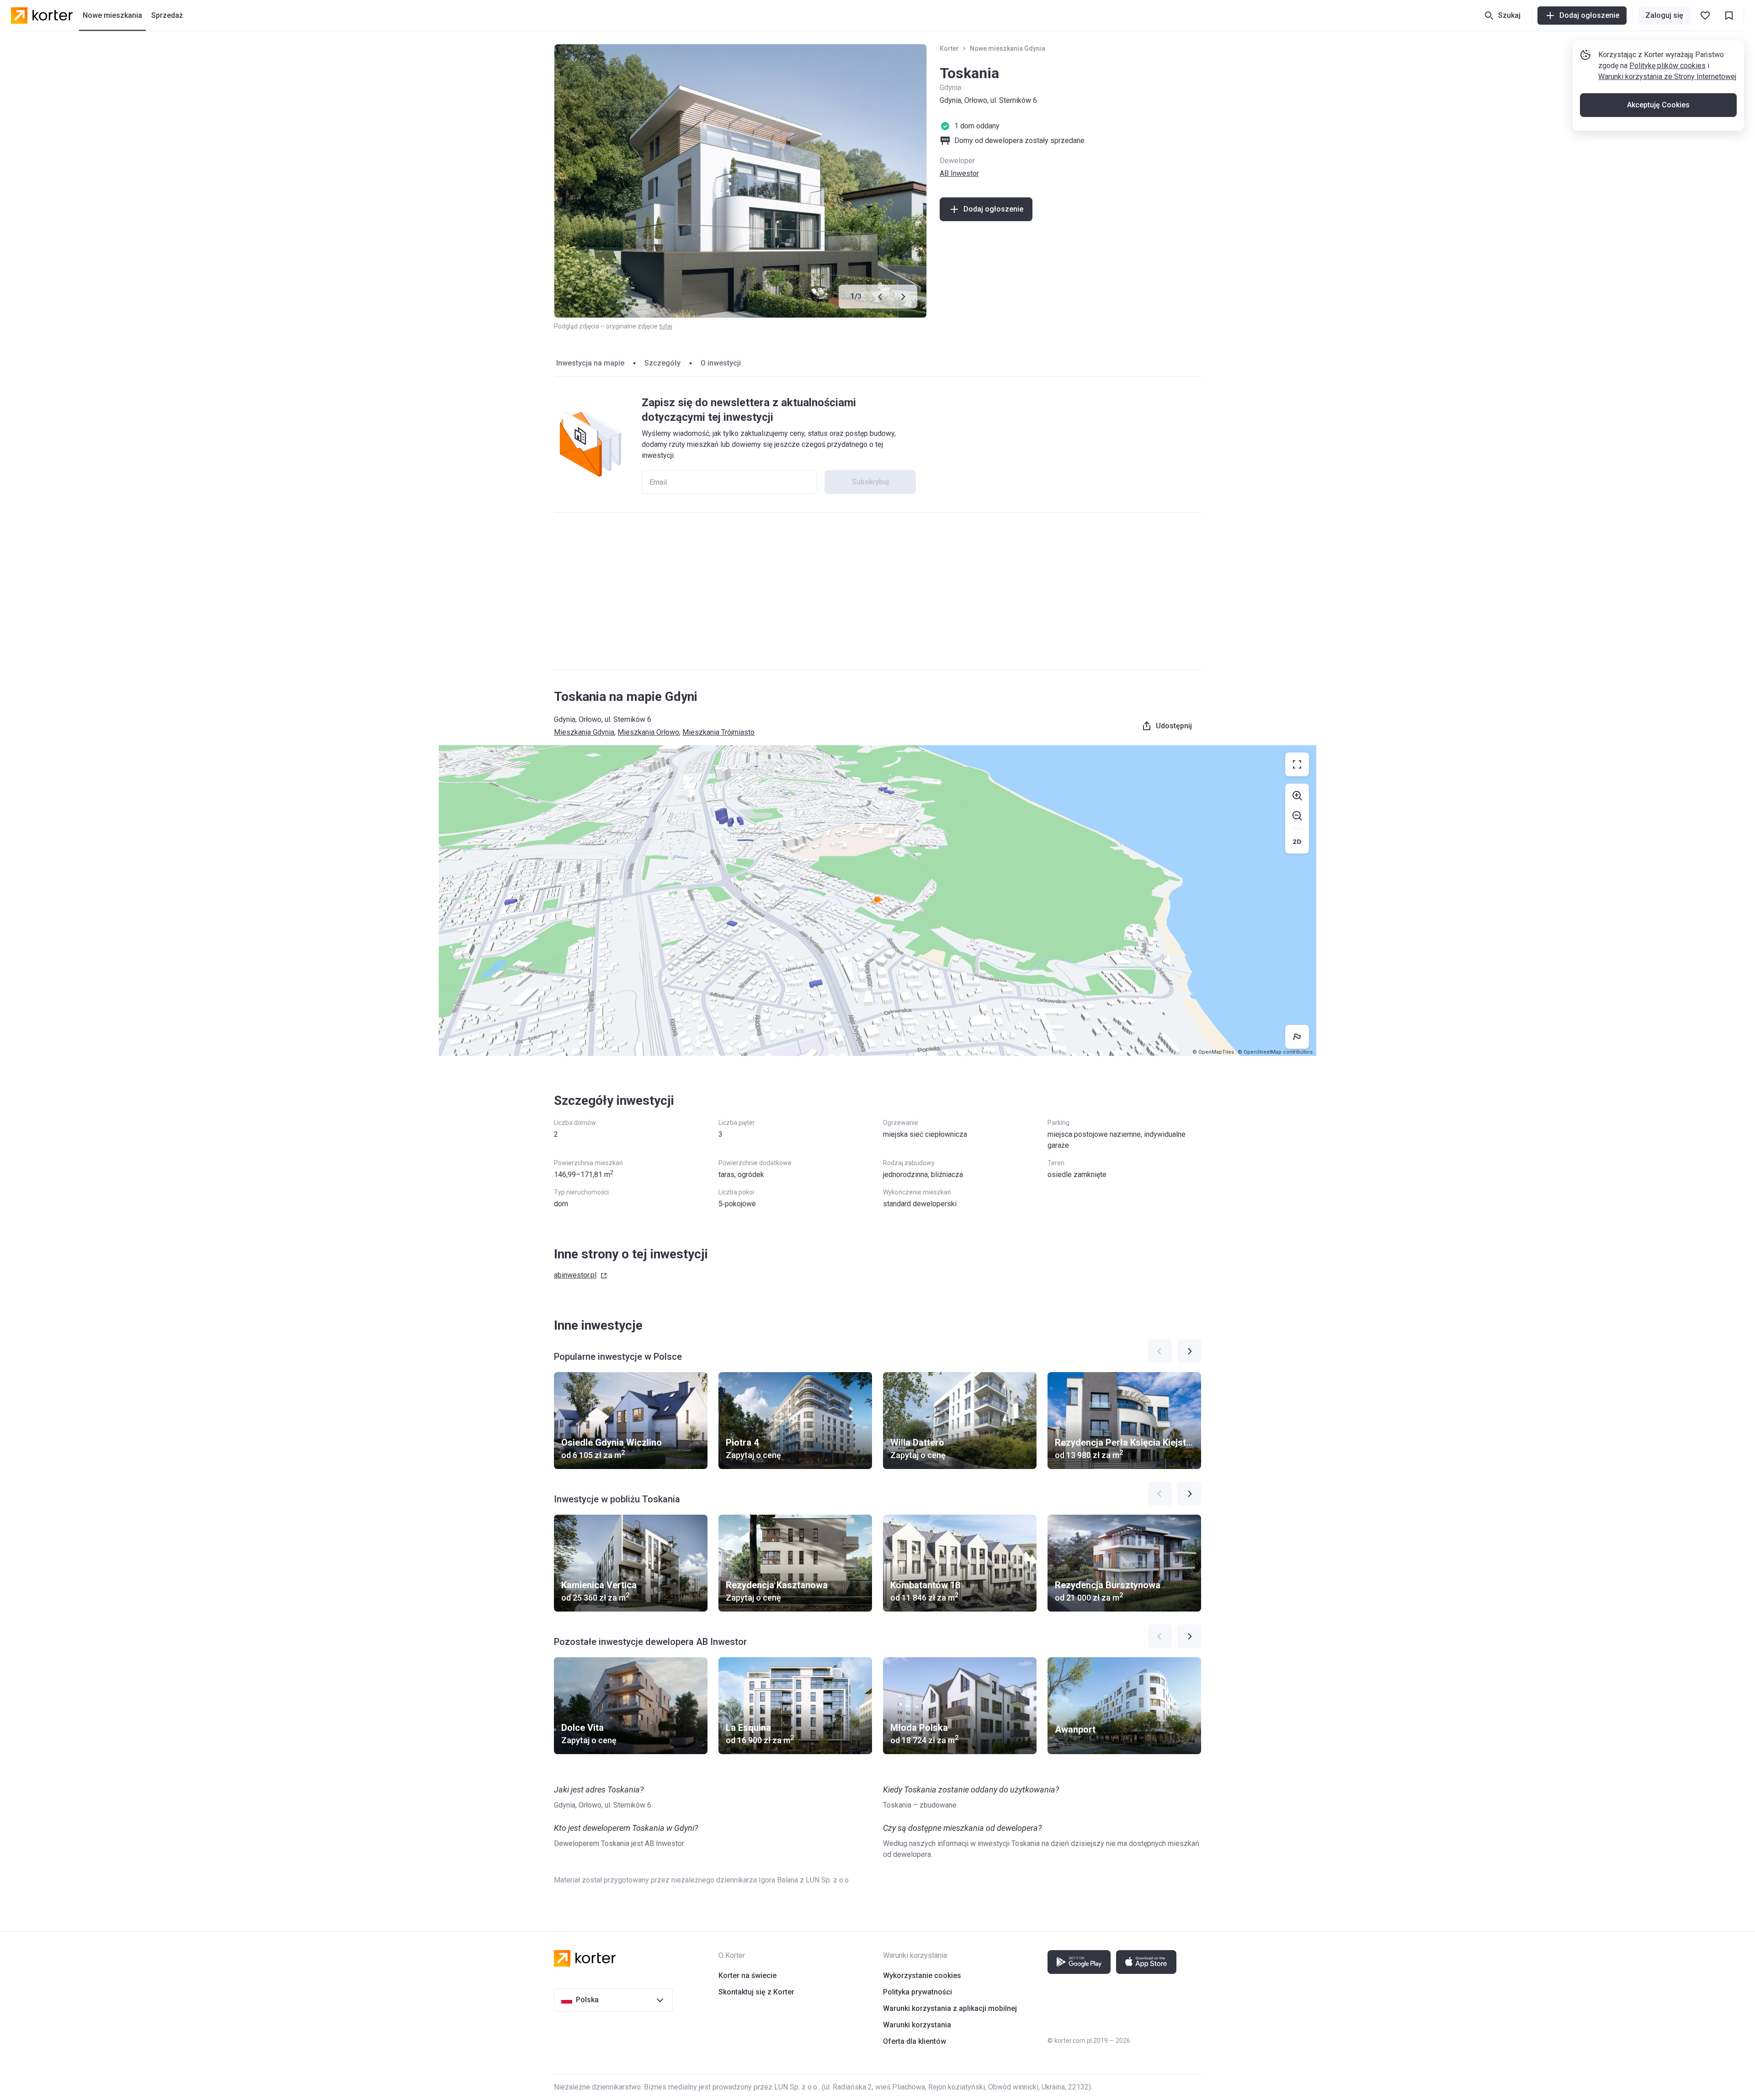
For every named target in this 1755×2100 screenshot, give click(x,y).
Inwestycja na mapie (590, 363)
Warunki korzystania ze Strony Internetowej (1667, 77)
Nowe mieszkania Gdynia (1008, 48)
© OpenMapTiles (1213, 1052)
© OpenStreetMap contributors (1275, 1052)
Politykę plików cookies (1667, 66)
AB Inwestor (959, 173)
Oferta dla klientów (915, 2041)
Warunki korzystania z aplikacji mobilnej (950, 2008)
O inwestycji (721, 363)
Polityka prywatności (917, 1992)
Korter (949, 48)
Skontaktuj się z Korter (756, 1992)
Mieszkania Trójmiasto (718, 732)
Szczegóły (662, 363)
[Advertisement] (877, 591)
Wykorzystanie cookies (922, 1975)
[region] (877, 901)
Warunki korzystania (917, 2025)
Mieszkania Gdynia (584, 732)
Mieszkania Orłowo (648, 732)
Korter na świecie (747, 1975)
